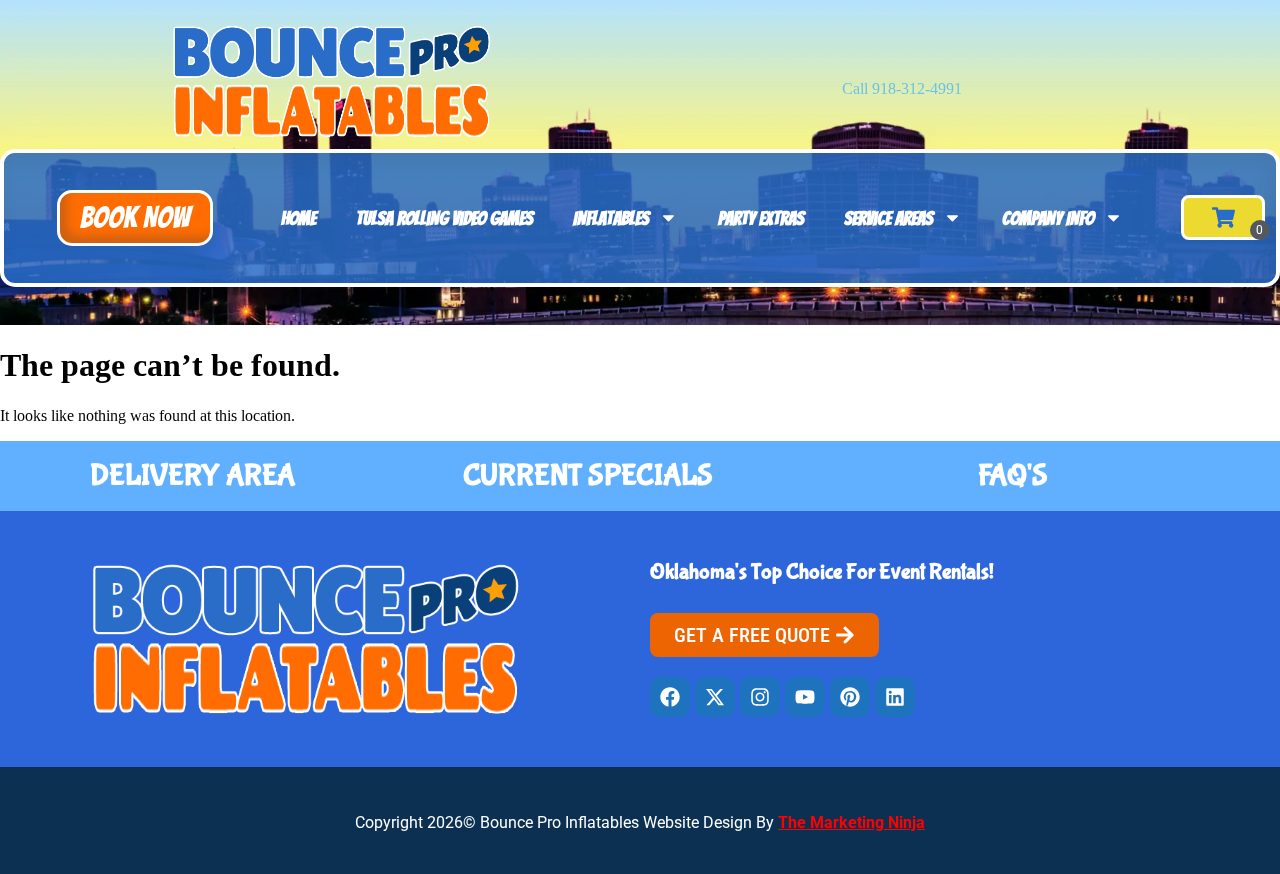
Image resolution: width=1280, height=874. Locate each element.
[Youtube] (805, 697)
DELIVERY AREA (192, 475)
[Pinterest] (850, 697)
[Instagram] (760, 697)
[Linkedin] (895, 697)
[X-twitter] (715, 697)
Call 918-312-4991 (902, 88)
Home (298, 218)
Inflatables (611, 218)
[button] (135, 218)
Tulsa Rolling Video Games (444, 218)
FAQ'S (1013, 475)
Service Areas (888, 218)
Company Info (1048, 218)
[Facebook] (670, 697)
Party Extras (761, 218)
